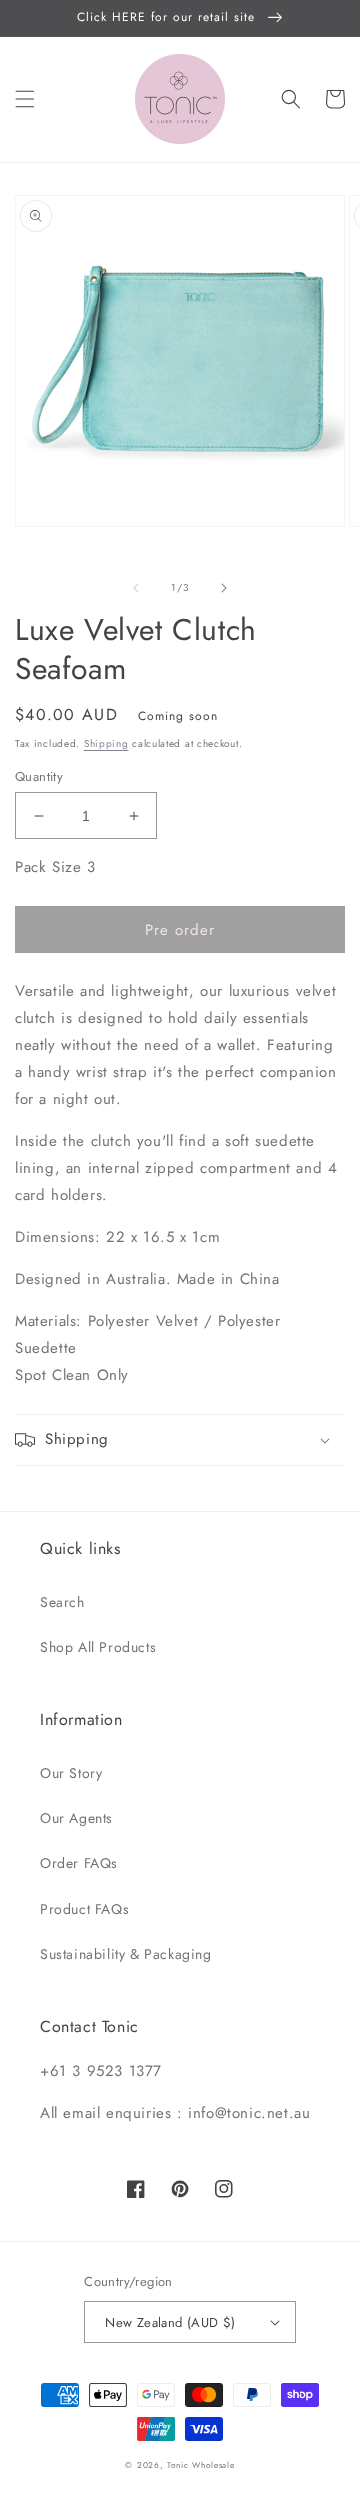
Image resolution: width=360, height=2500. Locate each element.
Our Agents (76, 1818)
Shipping (106, 743)
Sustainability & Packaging (126, 1954)
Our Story (71, 1773)
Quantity (39, 776)
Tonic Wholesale (201, 2465)
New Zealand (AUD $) (170, 2322)
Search (62, 1602)
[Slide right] (224, 588)
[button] (25, 99)
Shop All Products (98, 1647)
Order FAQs (79, 1863)
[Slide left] (136, 588)
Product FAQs (84, 1909)
